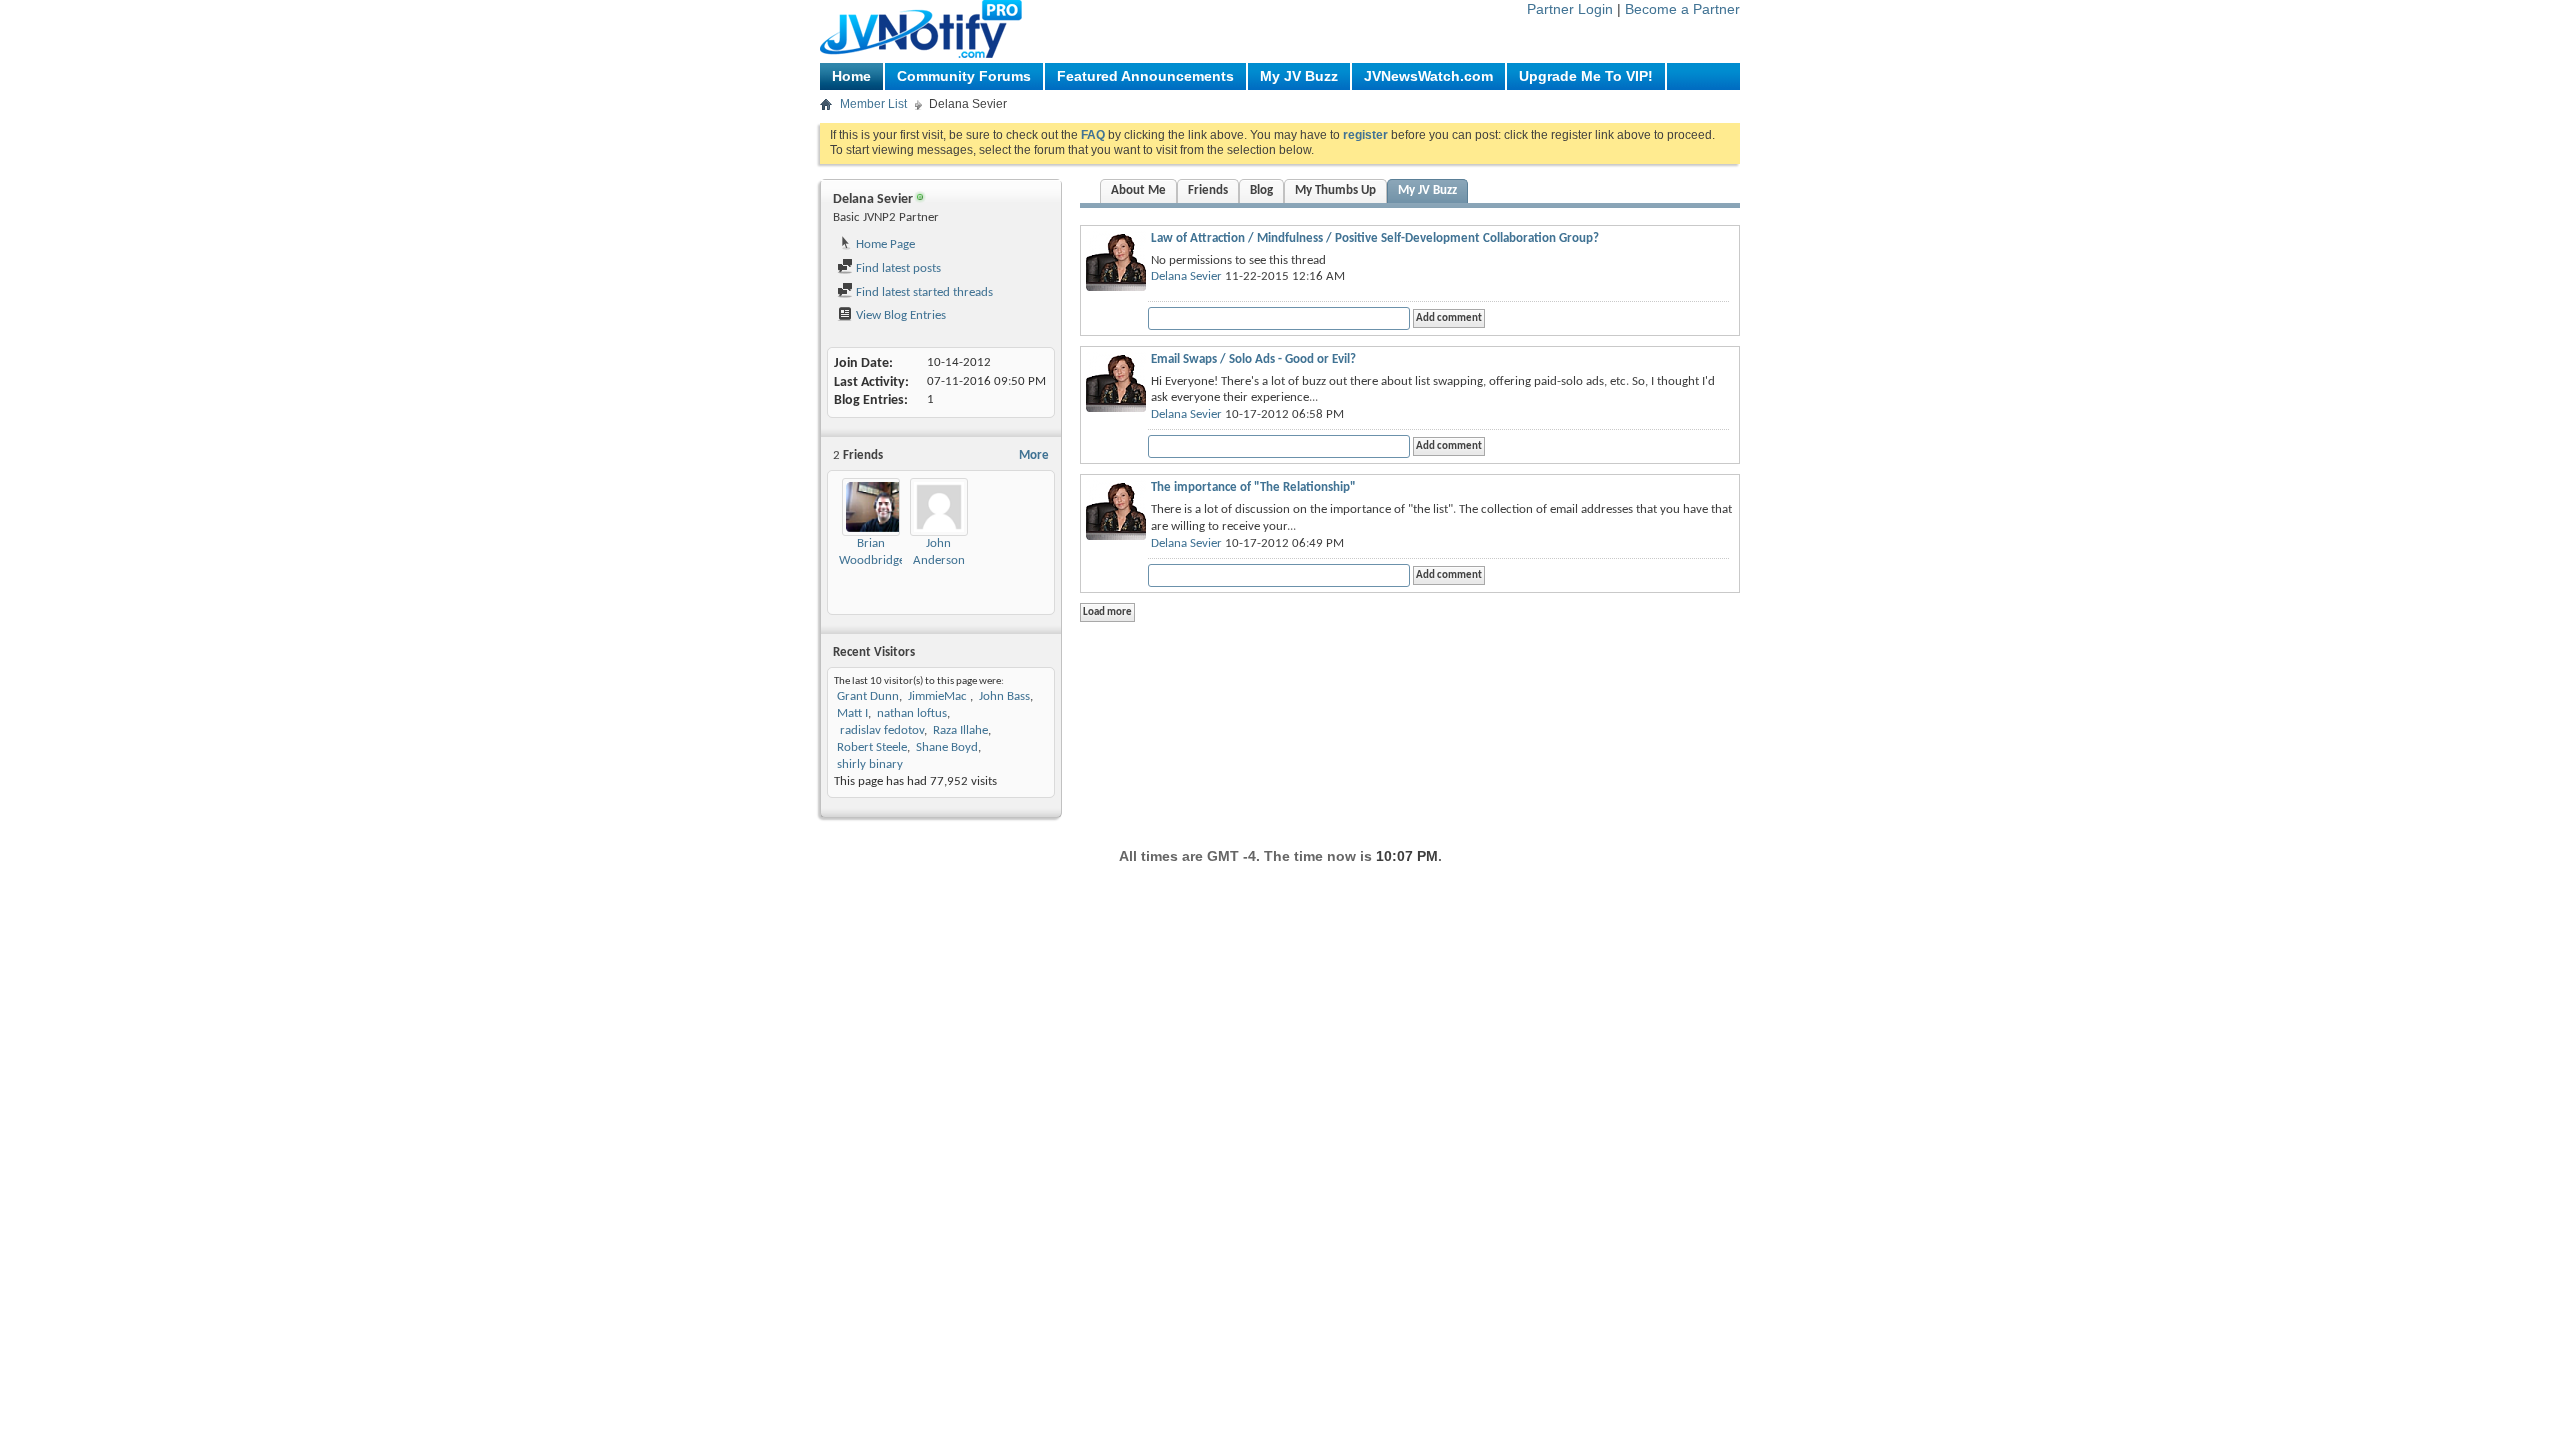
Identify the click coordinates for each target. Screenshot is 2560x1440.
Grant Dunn (868, 696)
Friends (1208, 190)
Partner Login (1570, 9)
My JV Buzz (1299, 76)
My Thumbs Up (1335, 190)
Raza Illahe (960, 730)
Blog (1261, 190)
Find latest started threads (923, 292)
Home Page (884, 244)
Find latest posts (897, 268)
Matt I (852, 713)
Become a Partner (1682, 9)
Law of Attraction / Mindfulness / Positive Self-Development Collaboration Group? (1375, 238)
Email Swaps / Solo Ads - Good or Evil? (1253, 359)
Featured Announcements (1145, 76)
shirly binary (870, 764)
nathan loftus (912, 713)
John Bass (1004, 696)
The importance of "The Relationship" (1253, 487)
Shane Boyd (947, 747)
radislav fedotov (880, 730)
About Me (1138, 190)
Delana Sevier (1186, 276)
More (1034, 455)
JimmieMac (939, 696)
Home (851, 76)
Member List (873, 104)
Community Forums (964, 76)
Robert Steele (872, 747)
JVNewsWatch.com (1428, 76)
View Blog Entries (899, 315)
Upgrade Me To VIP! (1586, 76)
